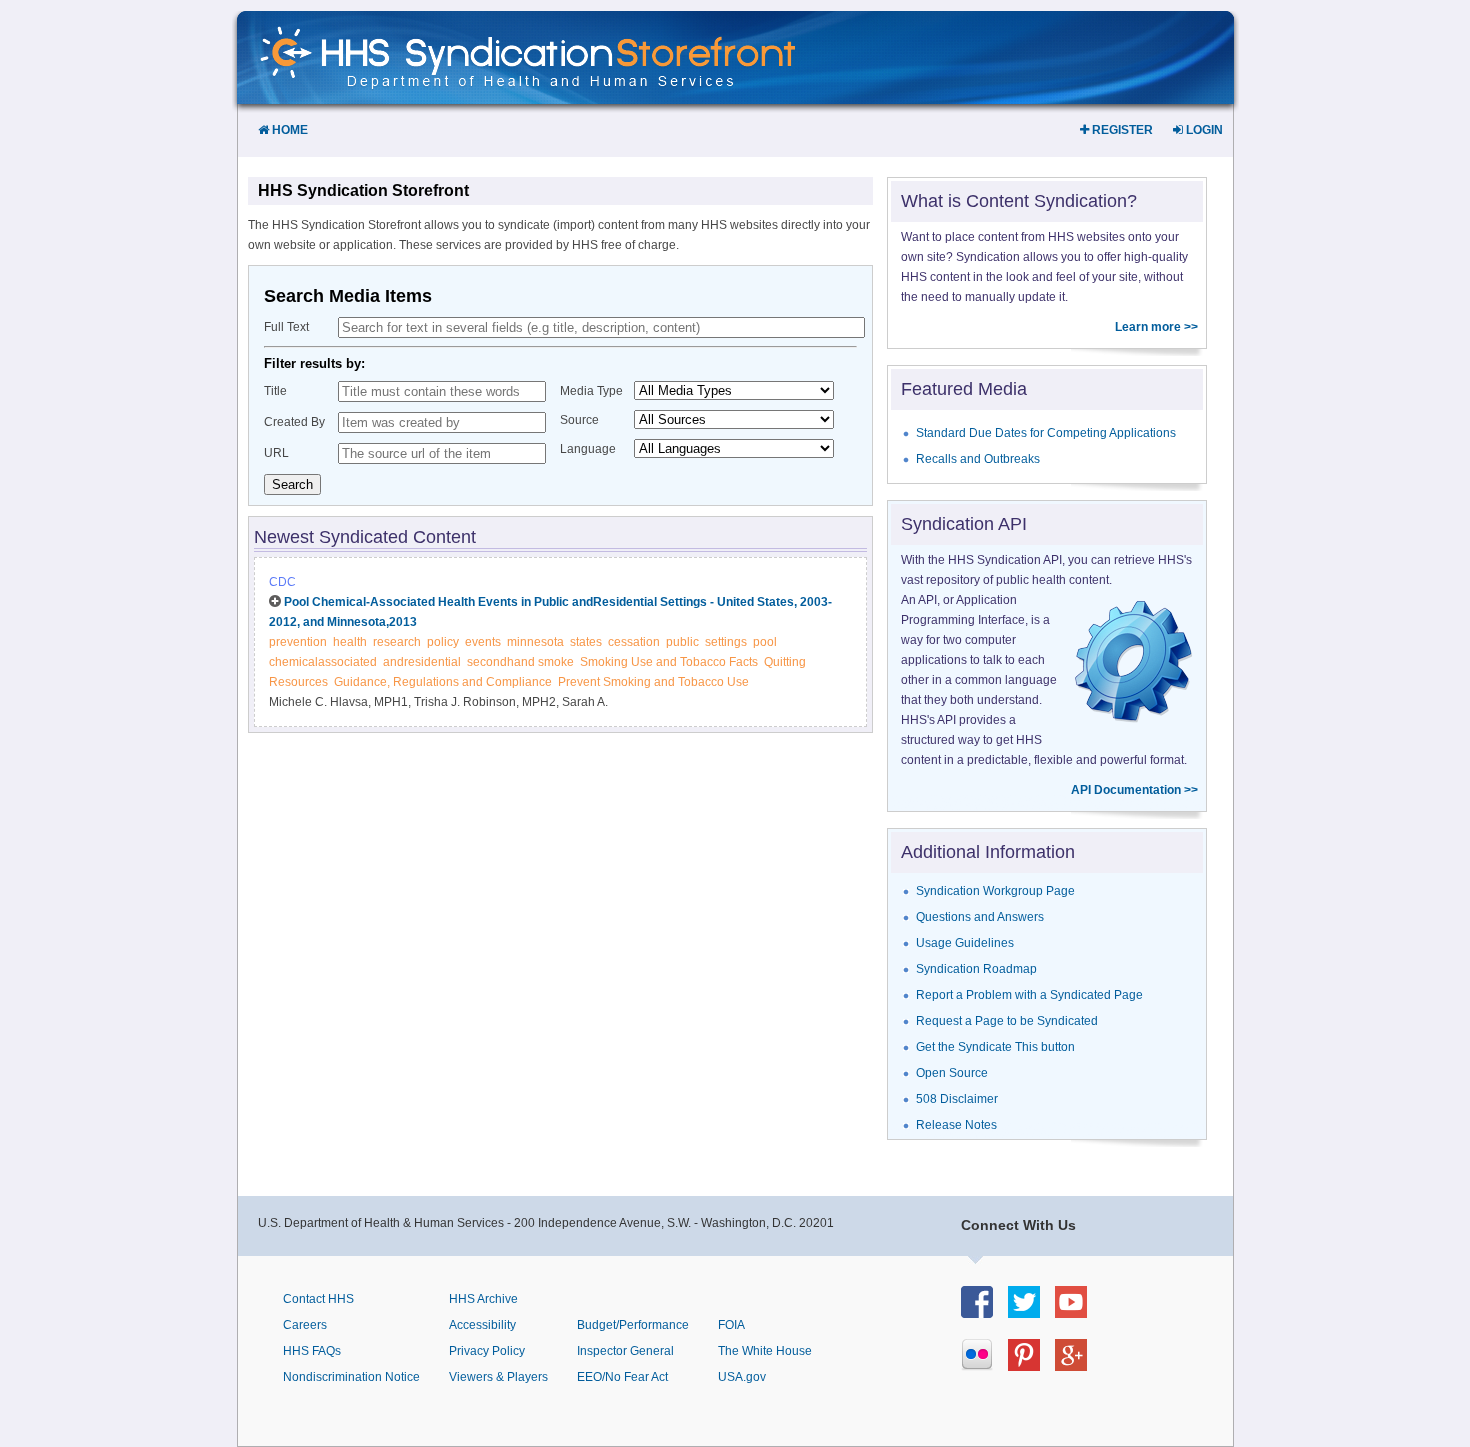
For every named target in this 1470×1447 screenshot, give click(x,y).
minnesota (535, 642)
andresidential (422, 662)
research (397, 642)
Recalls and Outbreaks (978, 459)
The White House (765, 1351)
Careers (305, 1325)
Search (292, 484)
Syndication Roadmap (976, 969)
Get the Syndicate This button (995, 1047)
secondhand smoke (520, 662)
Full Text (286, 327)
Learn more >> (1156, 327)
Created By (294, 422)
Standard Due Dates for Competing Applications (1046, 433)
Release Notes (956, 1125)
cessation (634, 642)
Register (1121, 130)
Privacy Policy (487, 1351)
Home (288, 130)
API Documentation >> (1134, 790)
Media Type (591, 391)
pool (765, 642)
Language (588, 449)
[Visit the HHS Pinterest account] (1031, 1365)
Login (1203, 130)
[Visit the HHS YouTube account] (1078, 1312)
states (586, 642)
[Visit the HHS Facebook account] (984, 1312)
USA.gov (742, 1377)
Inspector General (625, 1351)
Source (579, 420)
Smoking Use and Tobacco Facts (669, 662)
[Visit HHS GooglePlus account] (1078, 1365)
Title (275, 391)
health (350, 642)
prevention (298, 642)
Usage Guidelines (965, 943)
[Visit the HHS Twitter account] (1031, 1312)
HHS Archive (483, 1299)
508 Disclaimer (957, 1099)
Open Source (952, 1073)
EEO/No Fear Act (622, 1377)
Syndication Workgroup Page (995, 891)
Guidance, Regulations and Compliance (443, 682)
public (682, 642)
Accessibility (482, 1325)
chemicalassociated (323, 662)
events (483, 642)
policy (443, 642)
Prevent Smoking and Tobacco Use (653, 682)
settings (726, 642)
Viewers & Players (498, 1377)
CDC (282, 582)
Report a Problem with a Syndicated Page (1029, 995)
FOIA (731, 1325)
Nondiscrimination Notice (351, 1377)
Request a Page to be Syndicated (1007, 1021)
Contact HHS (318, 1299)
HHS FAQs (312, 1351)
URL (276, 453)
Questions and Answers (980, 917)
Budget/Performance (633, 1325)
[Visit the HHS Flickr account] (984, 1365)
